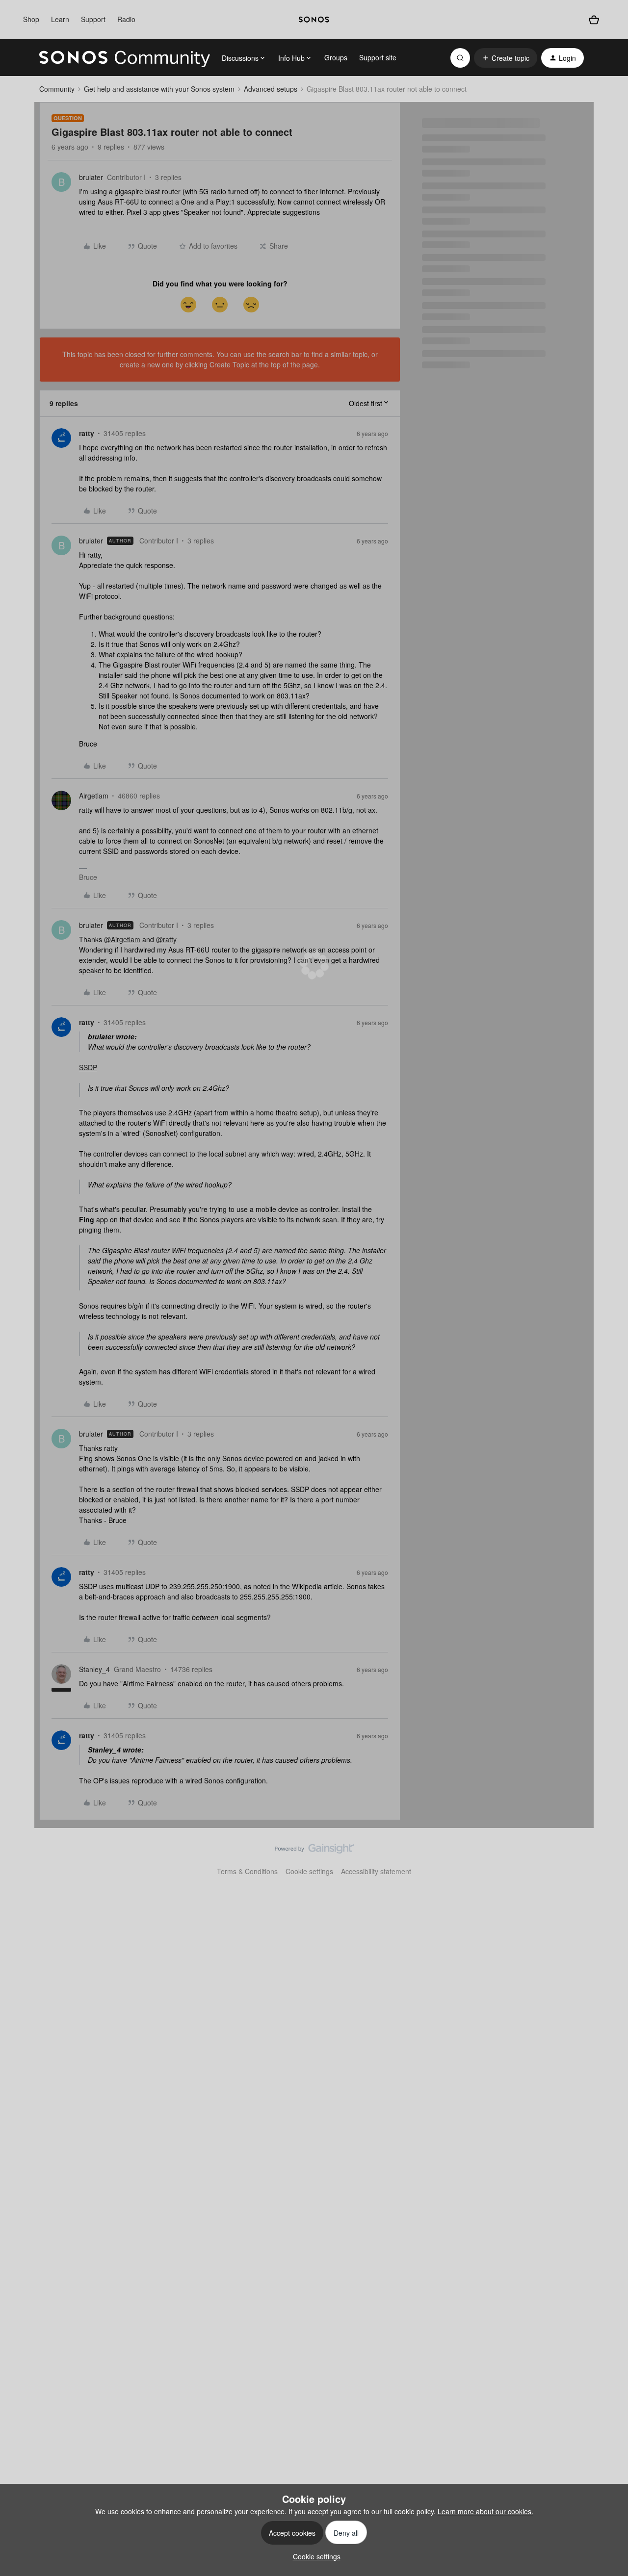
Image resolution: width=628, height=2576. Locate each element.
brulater (91, 177)
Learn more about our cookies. (485, 2511)
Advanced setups (271, 89)
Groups (336, 57)
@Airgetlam (122, 939)
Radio (126, 19)
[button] (506, 58)
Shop (31, 19)
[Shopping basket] (594, 20)
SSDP (88, 1067)
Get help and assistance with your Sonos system (159, 89)
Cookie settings (309, 1871)
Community (57, 89)
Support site (378, 57)
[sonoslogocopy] (314, 20)
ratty (87, 433)
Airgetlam (94, 796)
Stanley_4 (94, 1669)
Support (93, 19)
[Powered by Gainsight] (314, 1851)
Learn (60, 19)
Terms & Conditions (247, 1871)
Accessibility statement (376, 1871)
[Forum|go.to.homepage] (125, 58)
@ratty (166, 939)
